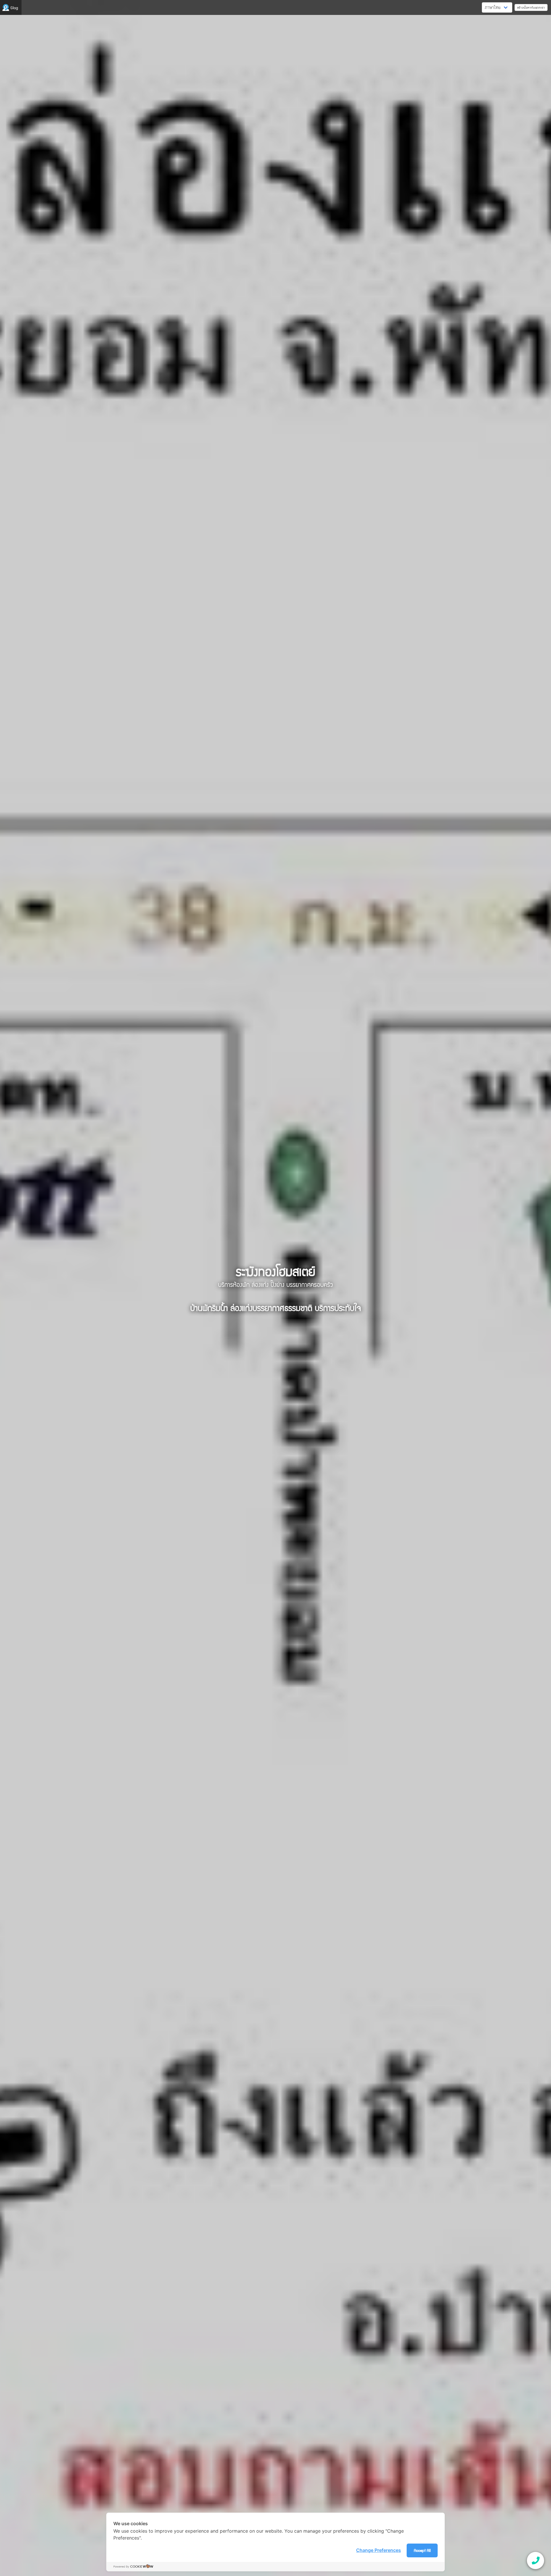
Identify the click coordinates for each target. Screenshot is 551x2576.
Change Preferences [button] (379, 2550)
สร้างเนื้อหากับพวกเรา (531, 7)
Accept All (422, 2550)
